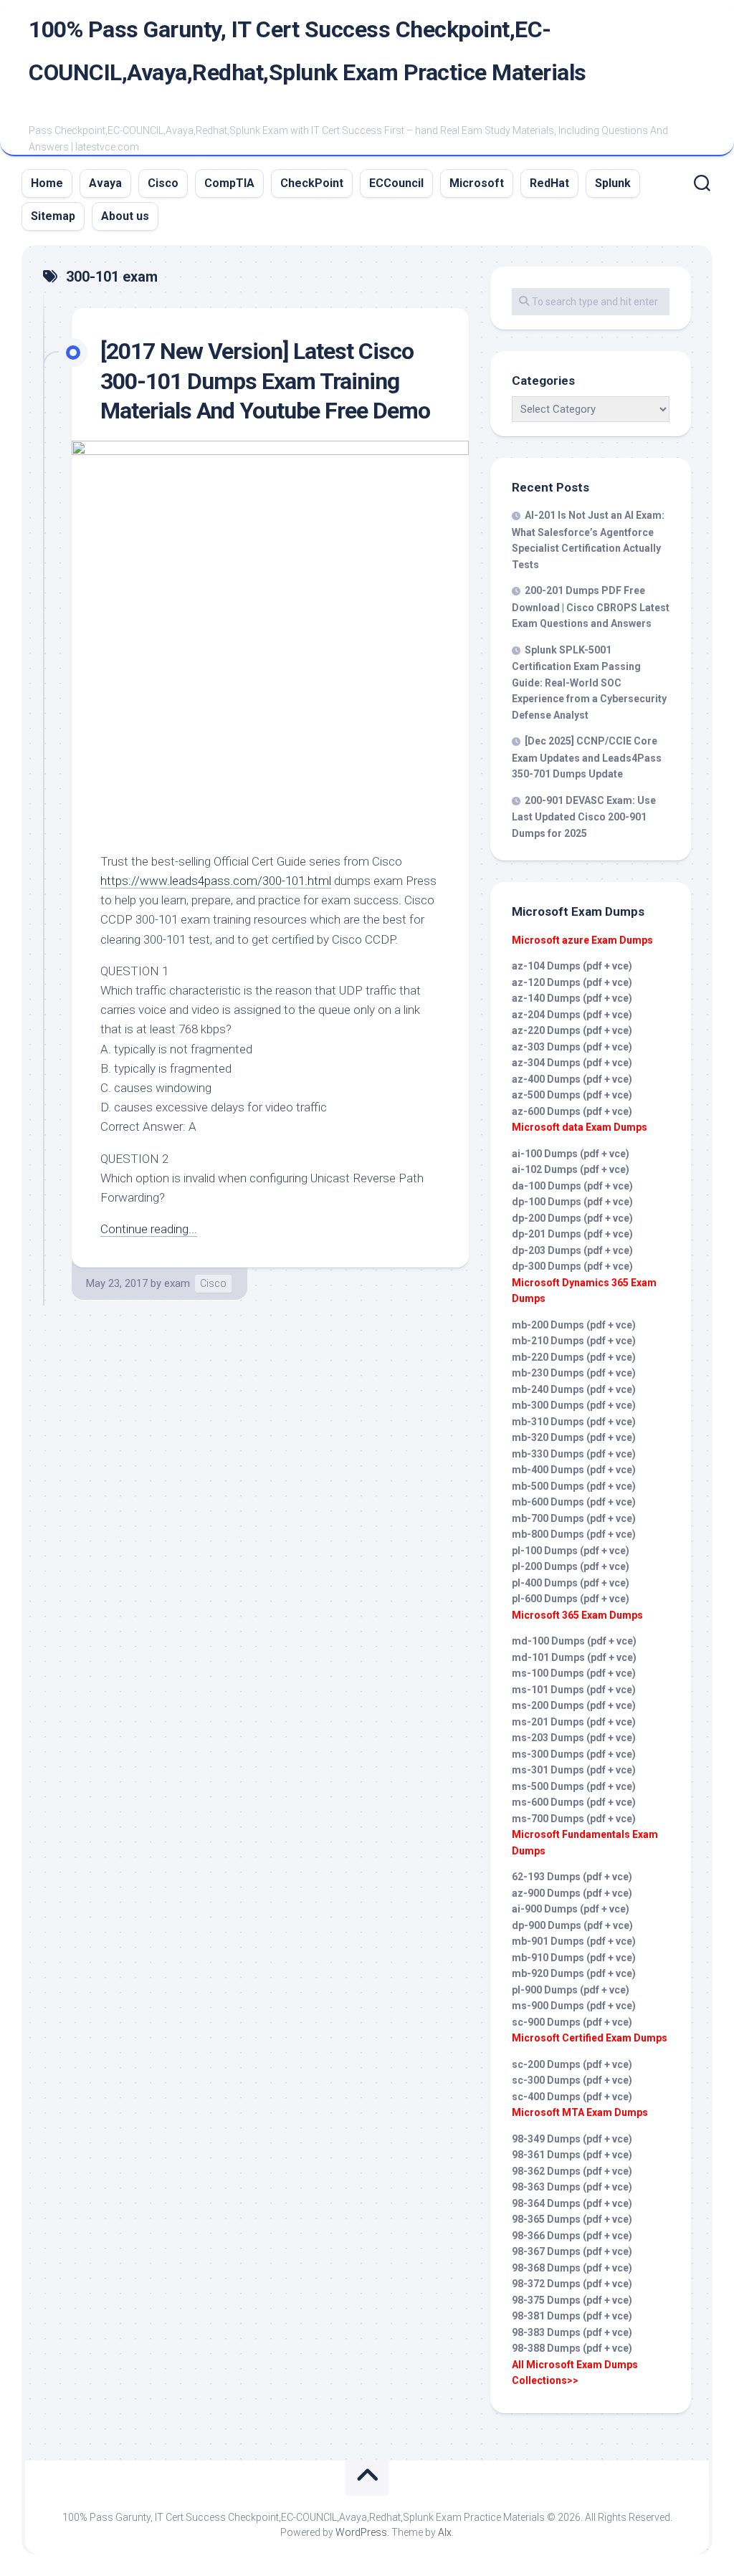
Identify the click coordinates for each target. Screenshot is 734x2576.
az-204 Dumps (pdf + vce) (572, 1015)
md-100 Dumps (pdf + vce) (574, 1641)
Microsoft (477, 183)
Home (47, 183)
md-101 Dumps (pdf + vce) (574, 1657)
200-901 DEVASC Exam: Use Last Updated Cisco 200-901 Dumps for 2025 (584, 817)
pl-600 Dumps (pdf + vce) (571, 1599)
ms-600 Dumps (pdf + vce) (574, 1802)
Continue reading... (149, 1229)
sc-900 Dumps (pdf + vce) (572, 2022)
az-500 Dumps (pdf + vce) (572, 1095)
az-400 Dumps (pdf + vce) (572, 1079)
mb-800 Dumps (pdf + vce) (574, 1534)
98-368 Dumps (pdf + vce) (572, 2268)
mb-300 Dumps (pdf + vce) (574, 1405)
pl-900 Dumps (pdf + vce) (571, 1990)
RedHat (549, 183)
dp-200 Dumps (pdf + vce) (572, 1218)
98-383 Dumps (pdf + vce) (572, 2332)
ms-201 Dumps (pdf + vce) (574, 1722)
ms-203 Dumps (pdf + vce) (574, 1738)
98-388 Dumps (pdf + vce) (572, 2348)
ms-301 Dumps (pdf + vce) (574, 1770)
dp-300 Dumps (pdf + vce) (572, 1266)
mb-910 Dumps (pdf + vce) (574, 1958)
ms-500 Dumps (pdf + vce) (574, 1786)
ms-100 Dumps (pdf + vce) (574, 1673)
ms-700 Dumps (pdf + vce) (574, 1819)
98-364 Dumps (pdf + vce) (572, 2203)
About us (125, 216)
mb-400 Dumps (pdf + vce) (574, 1470)
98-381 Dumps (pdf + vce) (572, 2316)
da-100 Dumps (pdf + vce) (572, 1186)
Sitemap (53, 216)
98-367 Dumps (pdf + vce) (572, 2251)
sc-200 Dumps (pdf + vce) (572, 2064)
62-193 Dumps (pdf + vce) (572, 1877)
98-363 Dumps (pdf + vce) (572, 2187)
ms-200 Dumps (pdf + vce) (574, 1705)
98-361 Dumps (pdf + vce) (572, 2155)
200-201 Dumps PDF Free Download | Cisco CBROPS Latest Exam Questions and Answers (591, 607)
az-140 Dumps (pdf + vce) (572, 998)
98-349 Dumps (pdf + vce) (572, 2139)
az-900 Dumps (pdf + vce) (572, 1893)
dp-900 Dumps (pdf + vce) (572, 1925)
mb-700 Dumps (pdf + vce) (574, 1518)
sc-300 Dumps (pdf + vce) (572, 2080)
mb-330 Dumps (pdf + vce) (574, 1454)
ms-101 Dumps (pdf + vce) (574, 1690)
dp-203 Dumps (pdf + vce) (572, 1250)
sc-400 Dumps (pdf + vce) (572, 2097)
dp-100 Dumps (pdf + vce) (572, 1202)
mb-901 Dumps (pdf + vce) (574, 1941)
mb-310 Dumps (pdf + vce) (574, 1422)
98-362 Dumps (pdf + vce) (572, 2171)
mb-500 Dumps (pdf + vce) (574, 1486)
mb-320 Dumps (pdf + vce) (574, 1437)
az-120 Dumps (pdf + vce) (572, 982)
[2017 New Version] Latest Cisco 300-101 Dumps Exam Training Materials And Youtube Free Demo (265, 381)
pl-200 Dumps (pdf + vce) (571, 1566)
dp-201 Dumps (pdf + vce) (572, 1234)
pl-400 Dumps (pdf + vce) (571, 1583)
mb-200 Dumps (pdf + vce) (574, 1325)
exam (177, 1283)
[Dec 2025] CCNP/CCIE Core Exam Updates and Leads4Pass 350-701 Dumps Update (587, 757)
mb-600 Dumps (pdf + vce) (574, 1502)
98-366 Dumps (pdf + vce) (572, 2236)
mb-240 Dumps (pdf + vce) (574, 1389)
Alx (445, 2532)
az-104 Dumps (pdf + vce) (572, 966)
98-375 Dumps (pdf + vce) (572, 2300)
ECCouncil (396, 183)
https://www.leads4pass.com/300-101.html (216, 881)
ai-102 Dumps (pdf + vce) (571, 1169)
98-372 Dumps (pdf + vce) (572, 2284)
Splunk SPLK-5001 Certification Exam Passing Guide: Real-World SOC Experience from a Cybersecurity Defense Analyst (589, 683)
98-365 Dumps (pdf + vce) (572, 2219)
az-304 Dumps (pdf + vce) (572, 1063)
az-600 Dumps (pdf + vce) (572, 1111)
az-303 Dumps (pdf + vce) (572, 1047)
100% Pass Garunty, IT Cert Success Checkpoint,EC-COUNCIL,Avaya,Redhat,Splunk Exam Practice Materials (308, 51)
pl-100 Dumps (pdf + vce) (571, 1551)
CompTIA (229, 183)
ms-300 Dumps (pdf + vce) (574, 1754)
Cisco (163, 183)
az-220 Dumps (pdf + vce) (572, 1030)
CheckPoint (312, 183)
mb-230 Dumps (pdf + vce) (574, 1373)
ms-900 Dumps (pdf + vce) (574, 2006)
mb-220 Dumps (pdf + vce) (574, 1357)
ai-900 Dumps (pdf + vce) (571, 1909)
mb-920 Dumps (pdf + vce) (574, 1973)
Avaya (105, 183)
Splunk (613, 183)
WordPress (361, 2532)
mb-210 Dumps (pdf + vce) (574, 1341)
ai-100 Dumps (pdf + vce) (571, 1154)
